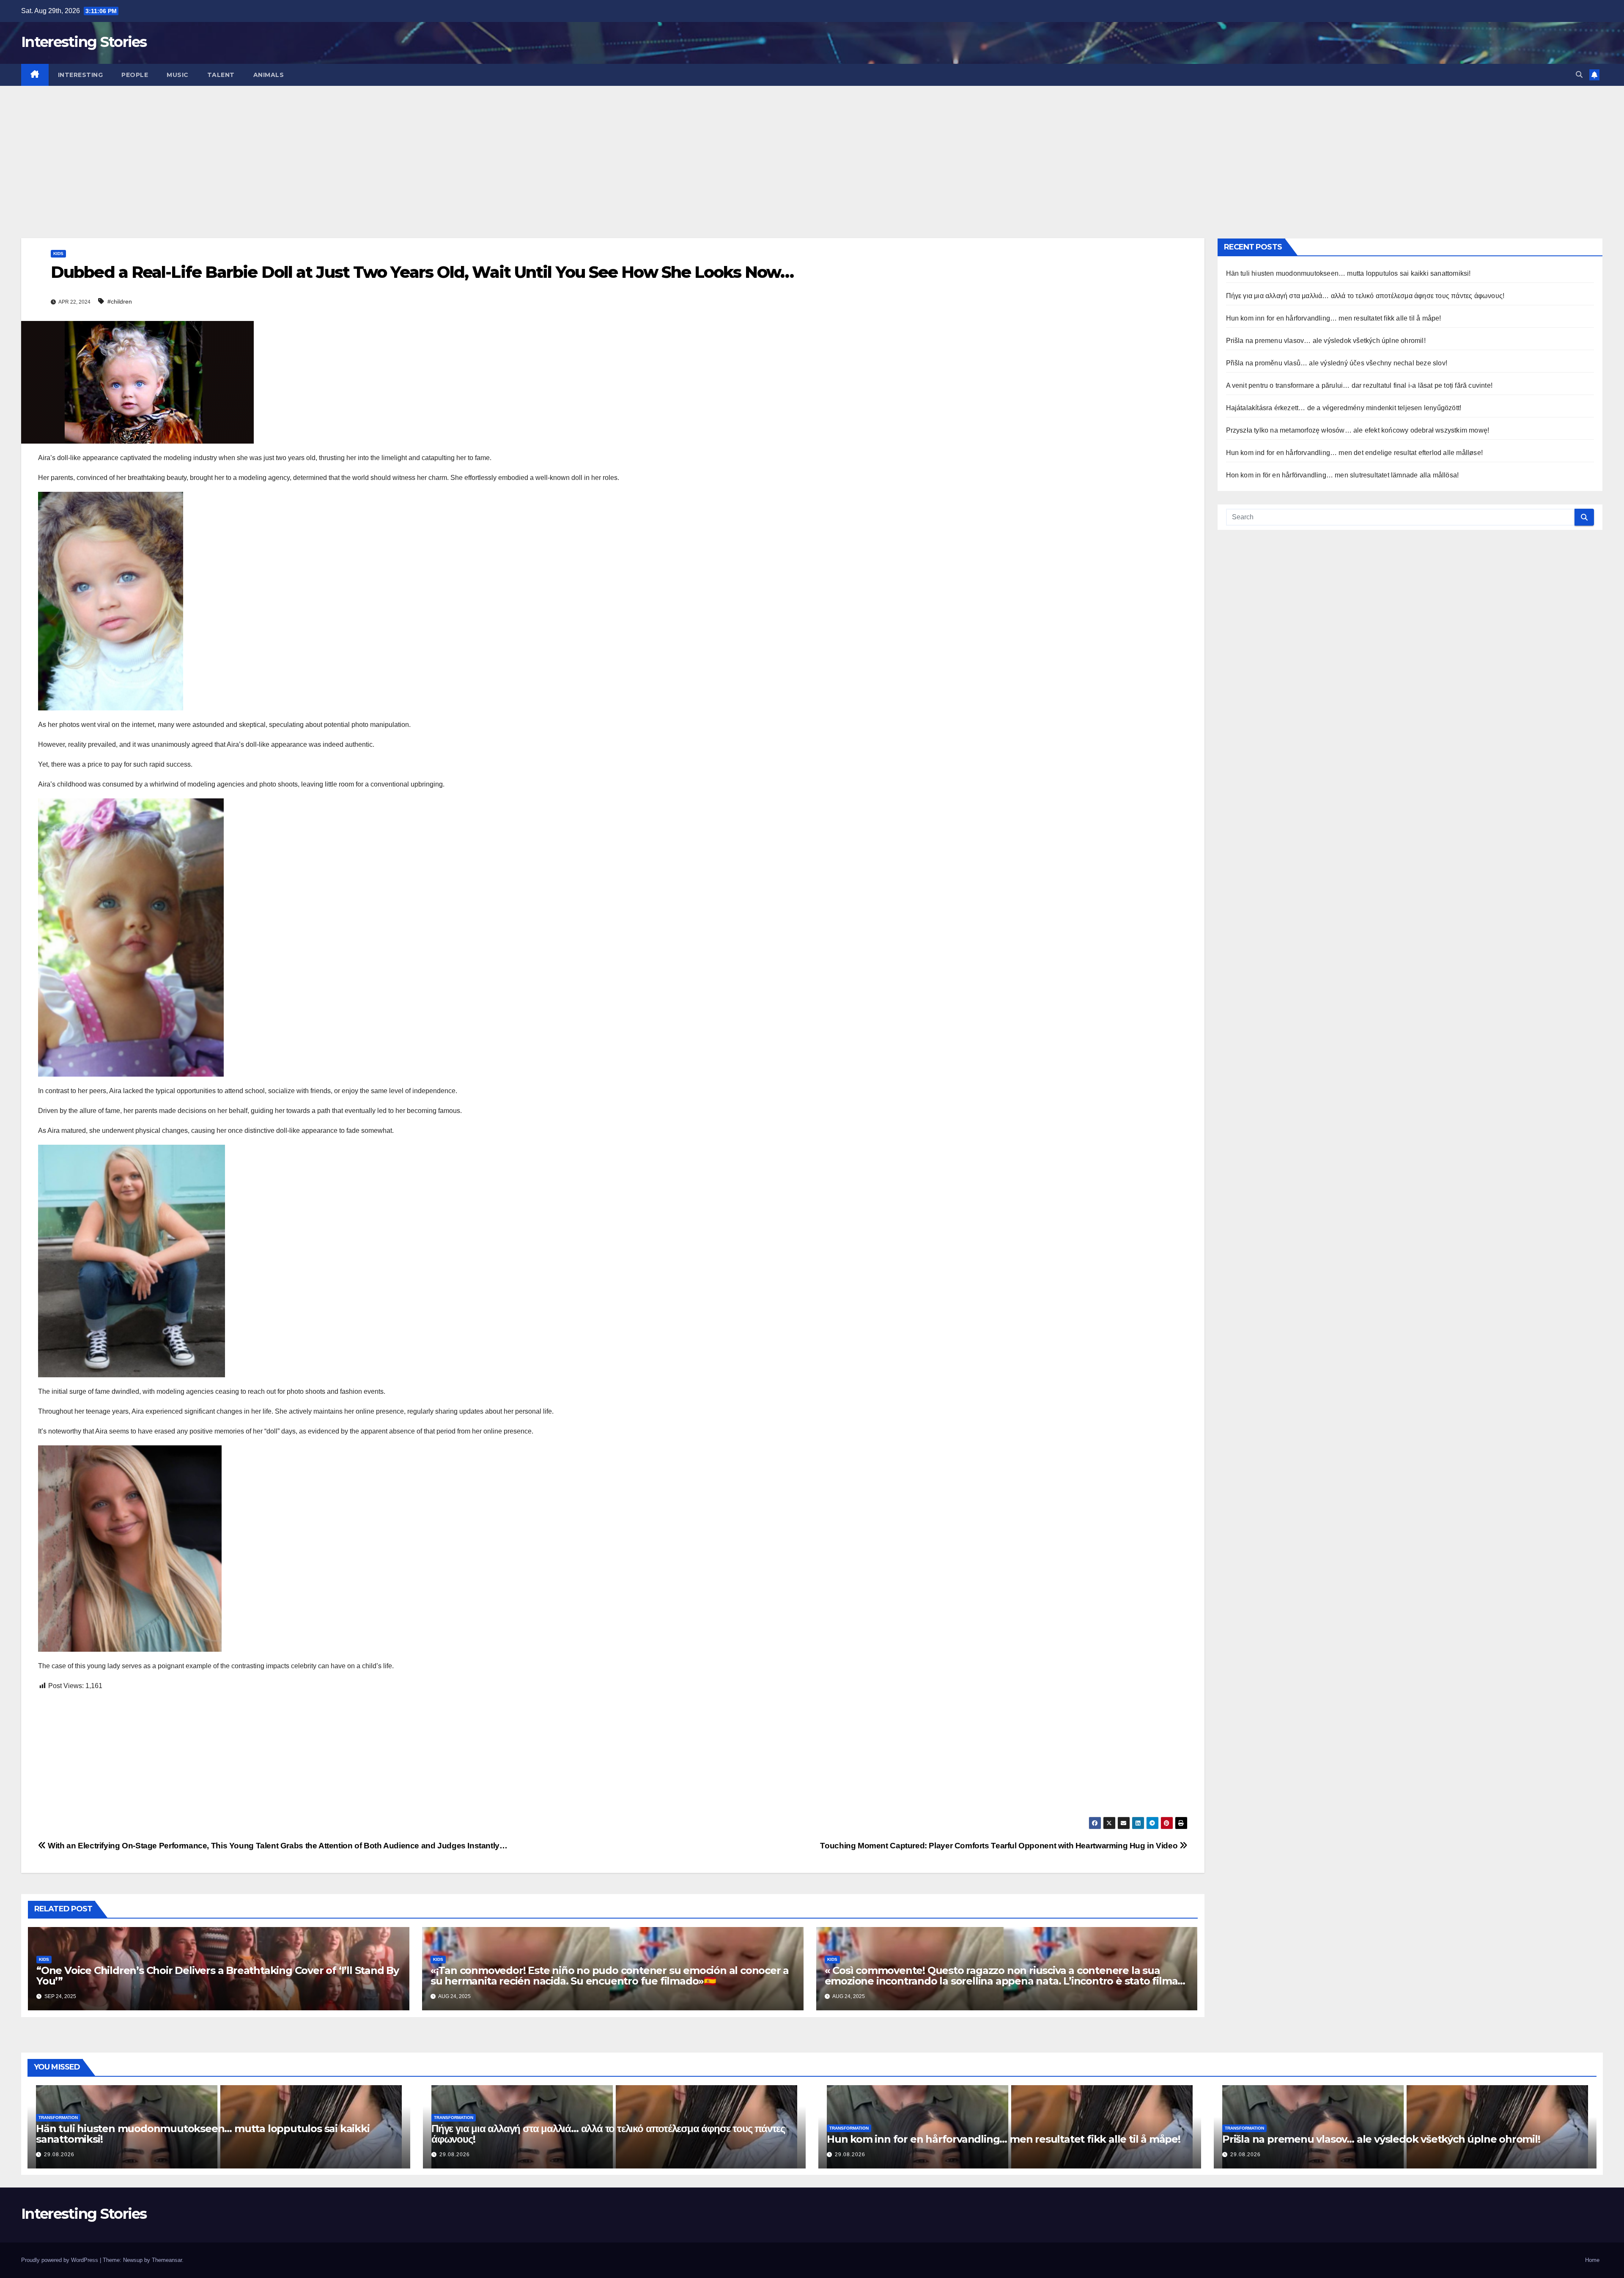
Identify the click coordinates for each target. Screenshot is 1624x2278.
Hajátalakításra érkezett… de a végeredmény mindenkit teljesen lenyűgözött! (1344, 408)
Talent (221, 75)
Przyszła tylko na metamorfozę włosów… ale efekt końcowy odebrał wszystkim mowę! (1358, 430)
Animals (269, 75)
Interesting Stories (84, 42)
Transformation (58, 2118)
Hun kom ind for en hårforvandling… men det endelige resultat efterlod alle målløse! (1355, 453)
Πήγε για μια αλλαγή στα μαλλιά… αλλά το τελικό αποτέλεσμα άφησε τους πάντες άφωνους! (1365, 296)
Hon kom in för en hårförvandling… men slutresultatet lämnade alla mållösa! (1343, 475)
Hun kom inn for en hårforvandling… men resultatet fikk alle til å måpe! (1334, 318)
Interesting (81, 75)
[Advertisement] (812, 149)
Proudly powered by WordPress (60, 2260)
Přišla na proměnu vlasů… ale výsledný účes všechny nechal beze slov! (1337, 363)
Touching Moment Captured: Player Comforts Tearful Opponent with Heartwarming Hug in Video (1000, 1846)
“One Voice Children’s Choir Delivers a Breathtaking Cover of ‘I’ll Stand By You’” (218, 1976)
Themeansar (167, 2260)
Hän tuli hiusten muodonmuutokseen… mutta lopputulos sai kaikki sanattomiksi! (1348, 273)
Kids (58, 254)
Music (178, 75)
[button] (1579, 75)
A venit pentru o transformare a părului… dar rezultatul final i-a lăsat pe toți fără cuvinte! (1359, 385)
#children (120, 302)
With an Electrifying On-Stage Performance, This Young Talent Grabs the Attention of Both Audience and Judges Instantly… (277, 1846)
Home (1592, 2260)
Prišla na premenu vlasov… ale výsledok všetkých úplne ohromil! (1326, 341)
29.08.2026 (59, 2155)
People (135, 75)
